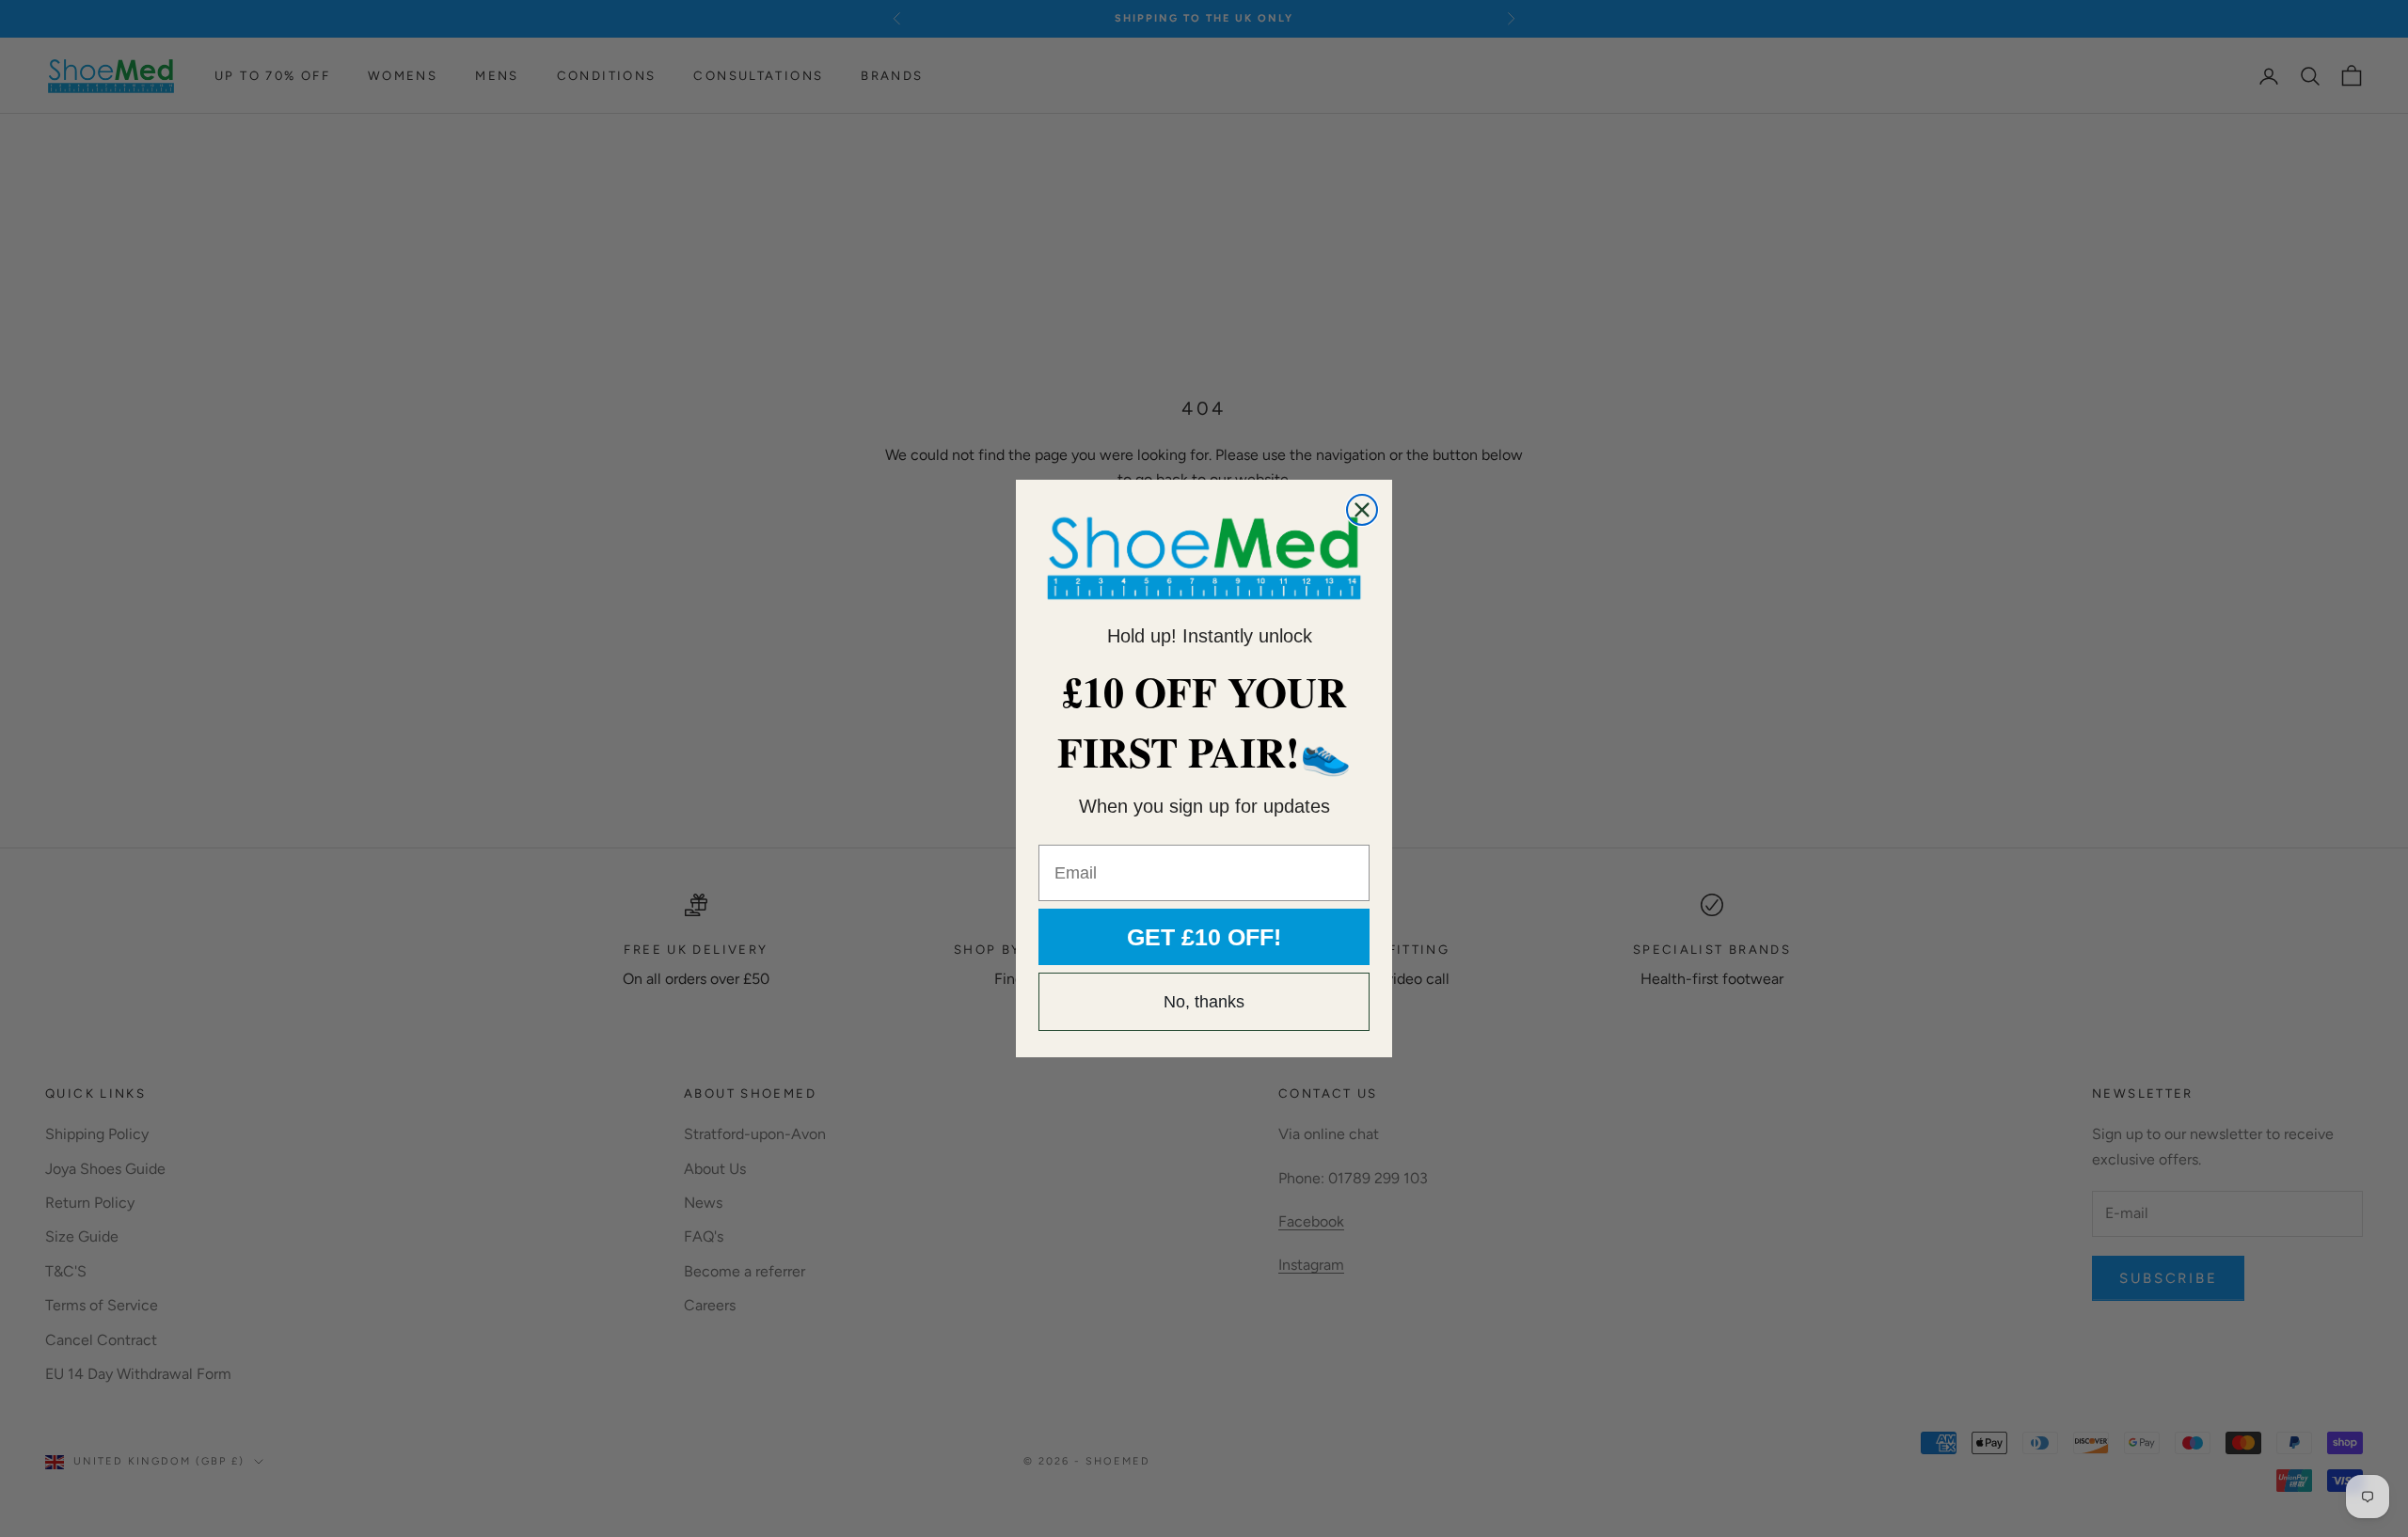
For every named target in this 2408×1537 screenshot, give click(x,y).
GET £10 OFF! (1204, 937)
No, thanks (1204, 1002)
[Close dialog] (1362, 510)
